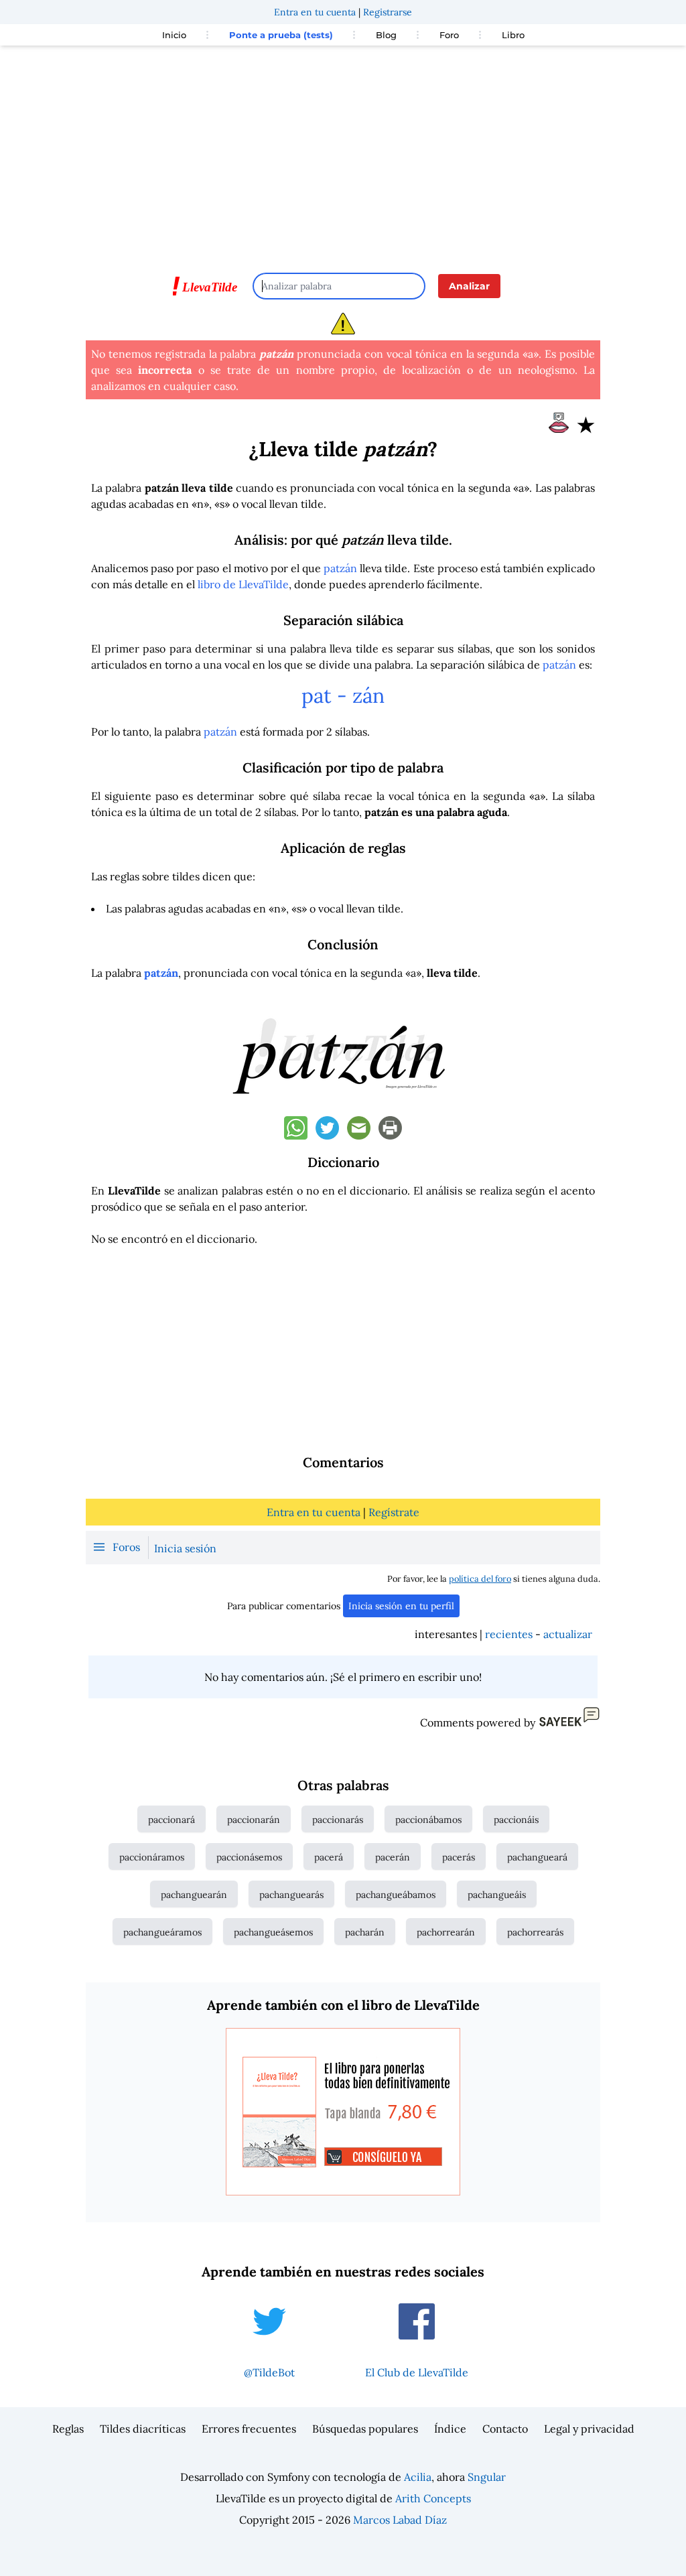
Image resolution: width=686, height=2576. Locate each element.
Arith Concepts (433, 2498)
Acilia (418, 2477)
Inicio (174, 35)
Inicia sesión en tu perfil (401, 1606)
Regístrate (394, 1512)
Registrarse (388, 12)
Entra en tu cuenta (315, 12)
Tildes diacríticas (143, 2429)
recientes (509, 1634)
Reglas (68, 2429)
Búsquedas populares (365, 2429)
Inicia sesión (185, 1548)
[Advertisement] (343, 153)
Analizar (469, 286)
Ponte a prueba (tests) (281, 35)
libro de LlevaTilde (243, 584)
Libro (513, 35)
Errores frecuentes (249, 2429)
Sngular (487, 2477)
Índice (450, 2429)
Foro (449, 35)
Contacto (505, 2429)
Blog (386, 35)
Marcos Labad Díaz (400, 2520)
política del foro (480, 1579)
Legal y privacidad (589, 2429)
